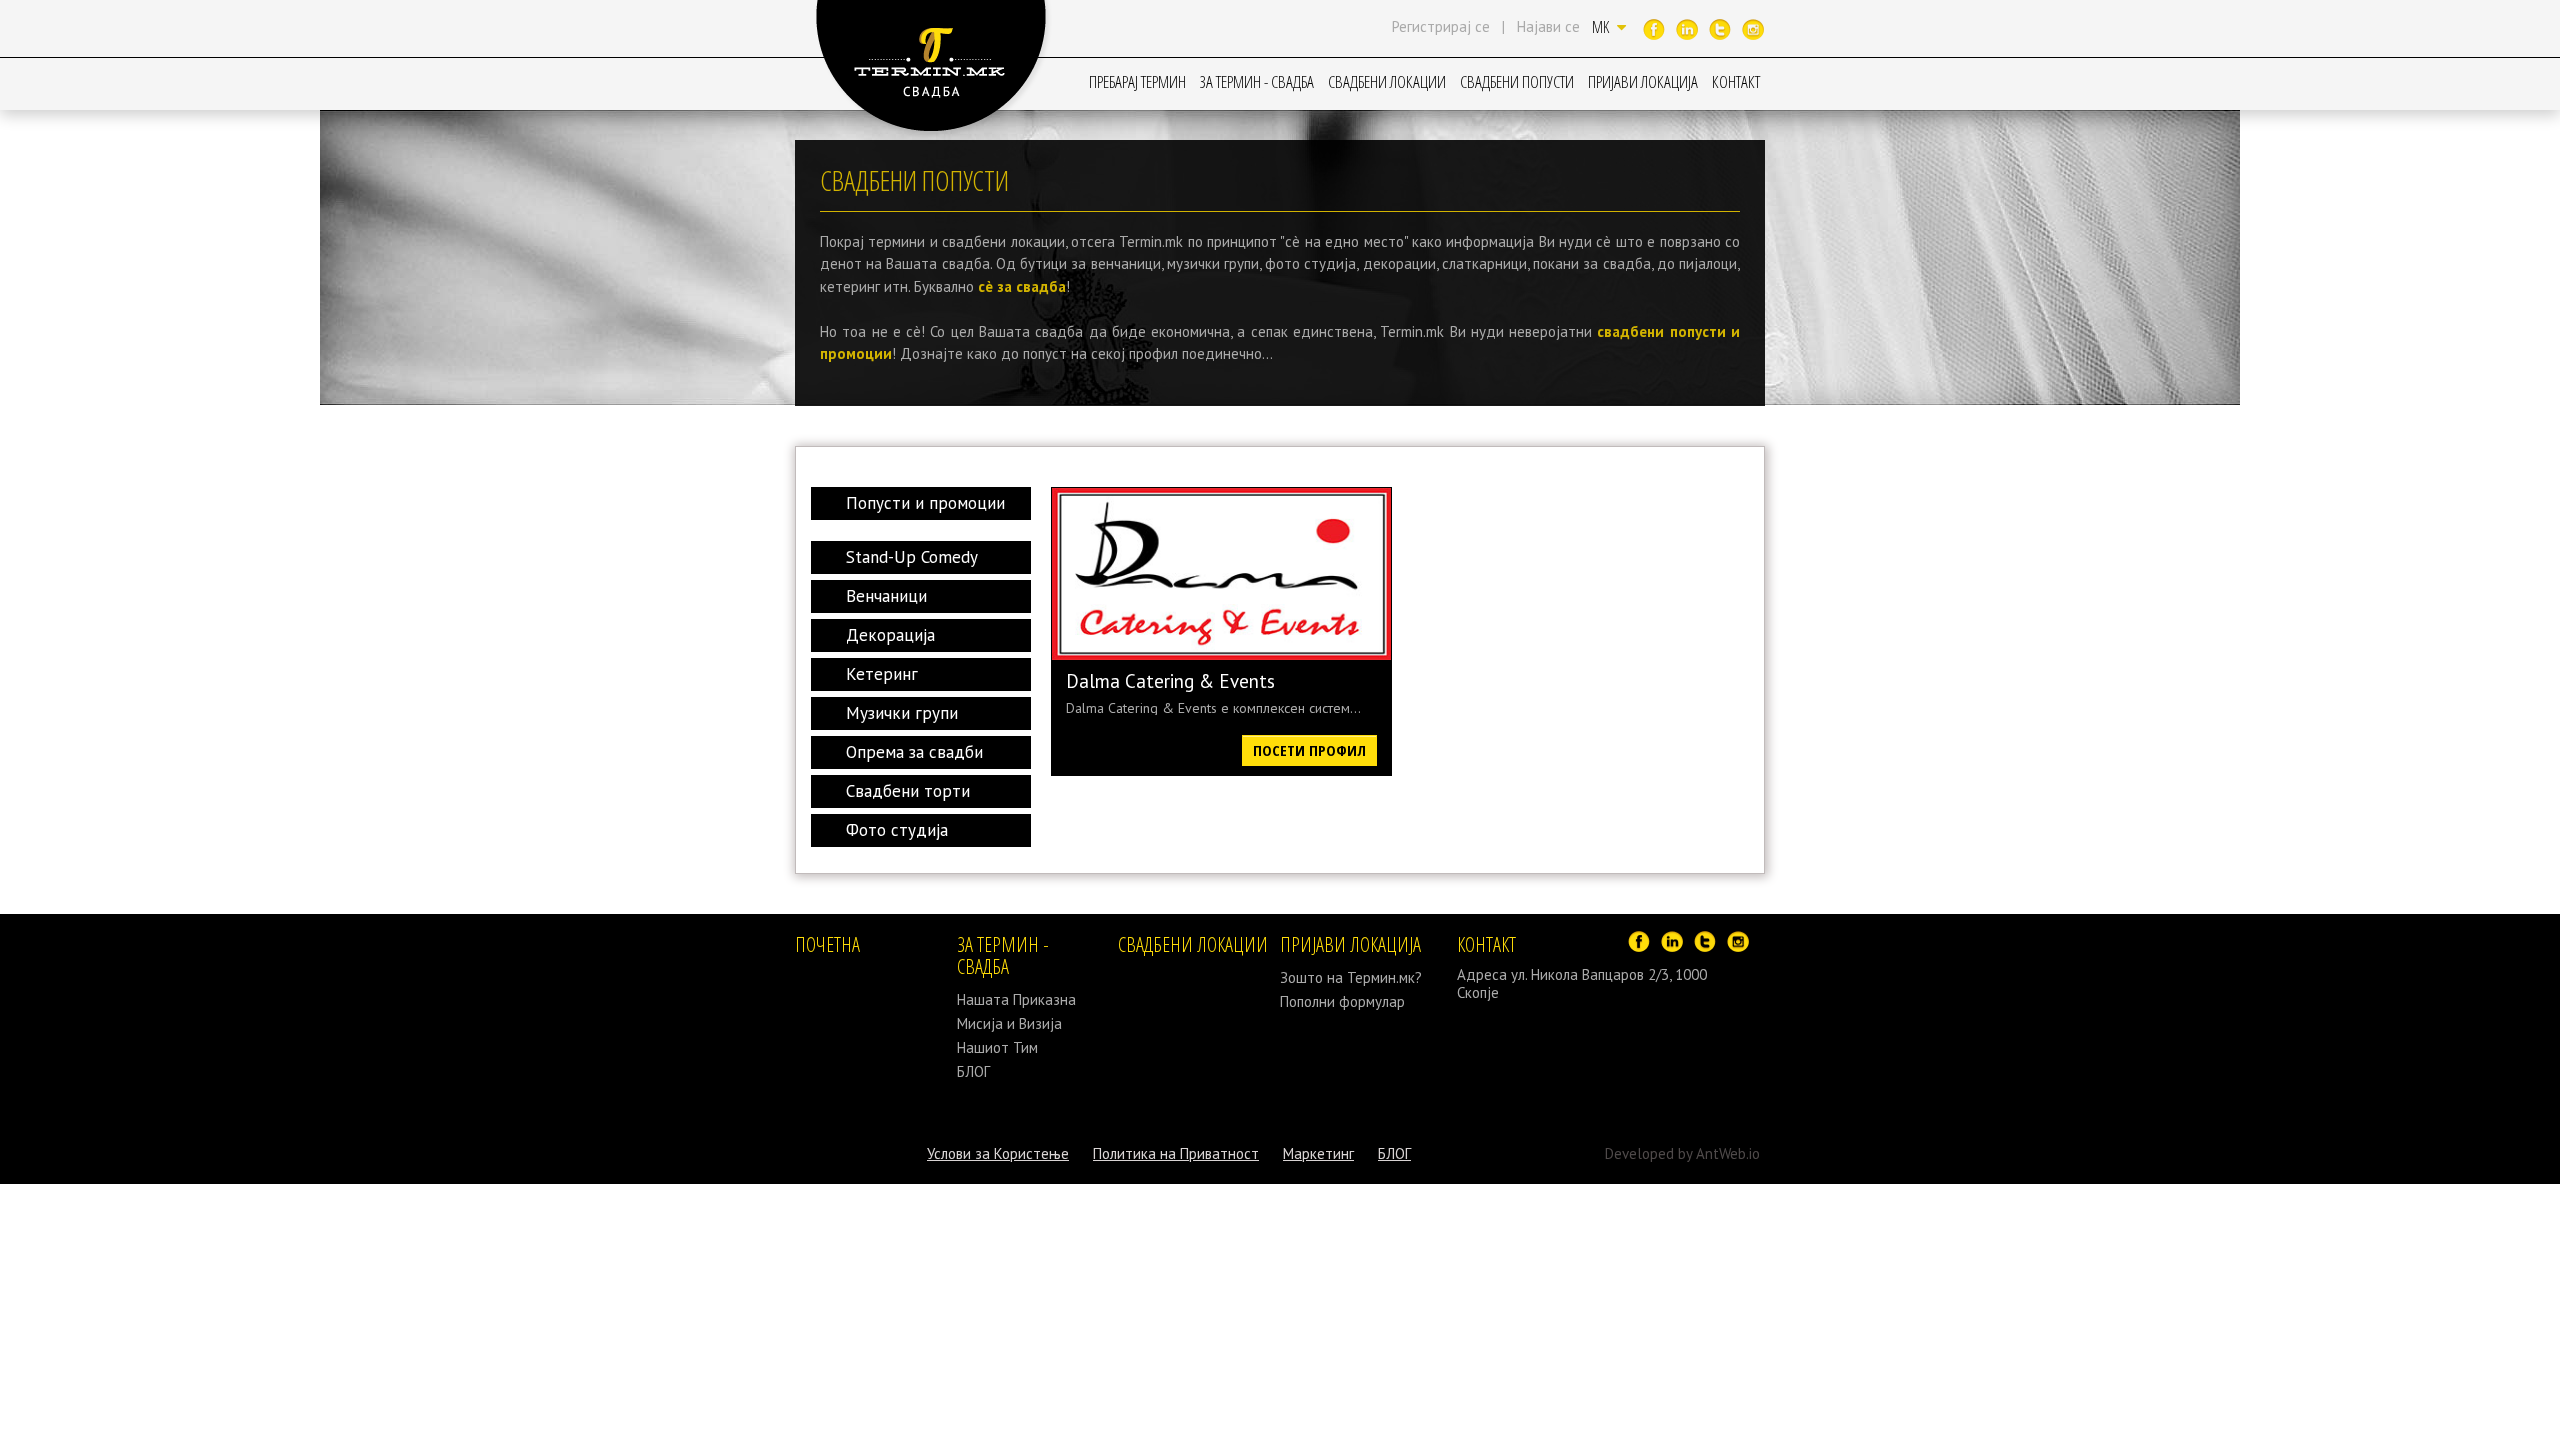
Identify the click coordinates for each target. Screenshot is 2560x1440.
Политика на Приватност (1176, 1153)
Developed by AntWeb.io (1682, 1153)
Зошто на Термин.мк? (1351, 977)
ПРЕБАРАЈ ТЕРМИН (1137, 81)
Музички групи (902, 713)
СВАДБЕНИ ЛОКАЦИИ (1387, 81)
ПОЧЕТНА (827, 944)
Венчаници (886, 596)
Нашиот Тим (997, 1047)
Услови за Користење (998, 1153)
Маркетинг (1318, 1153)
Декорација (890, 635)
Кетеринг (882, 674)
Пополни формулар (1342, 1001)
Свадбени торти (908, 791)
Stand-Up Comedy (912, 557)
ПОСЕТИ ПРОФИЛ (1309, 750)
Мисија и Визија (1009, 1023)
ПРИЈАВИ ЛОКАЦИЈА (1643, 81)
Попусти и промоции (925, 503)
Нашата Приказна (1016, 999)
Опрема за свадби (914, 752)
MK (1602, 27)
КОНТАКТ (1736, 81)
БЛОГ (973, 1071)
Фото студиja (897, 830)
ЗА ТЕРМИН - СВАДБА (1257, 81)
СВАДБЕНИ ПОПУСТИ (1517, 81)
